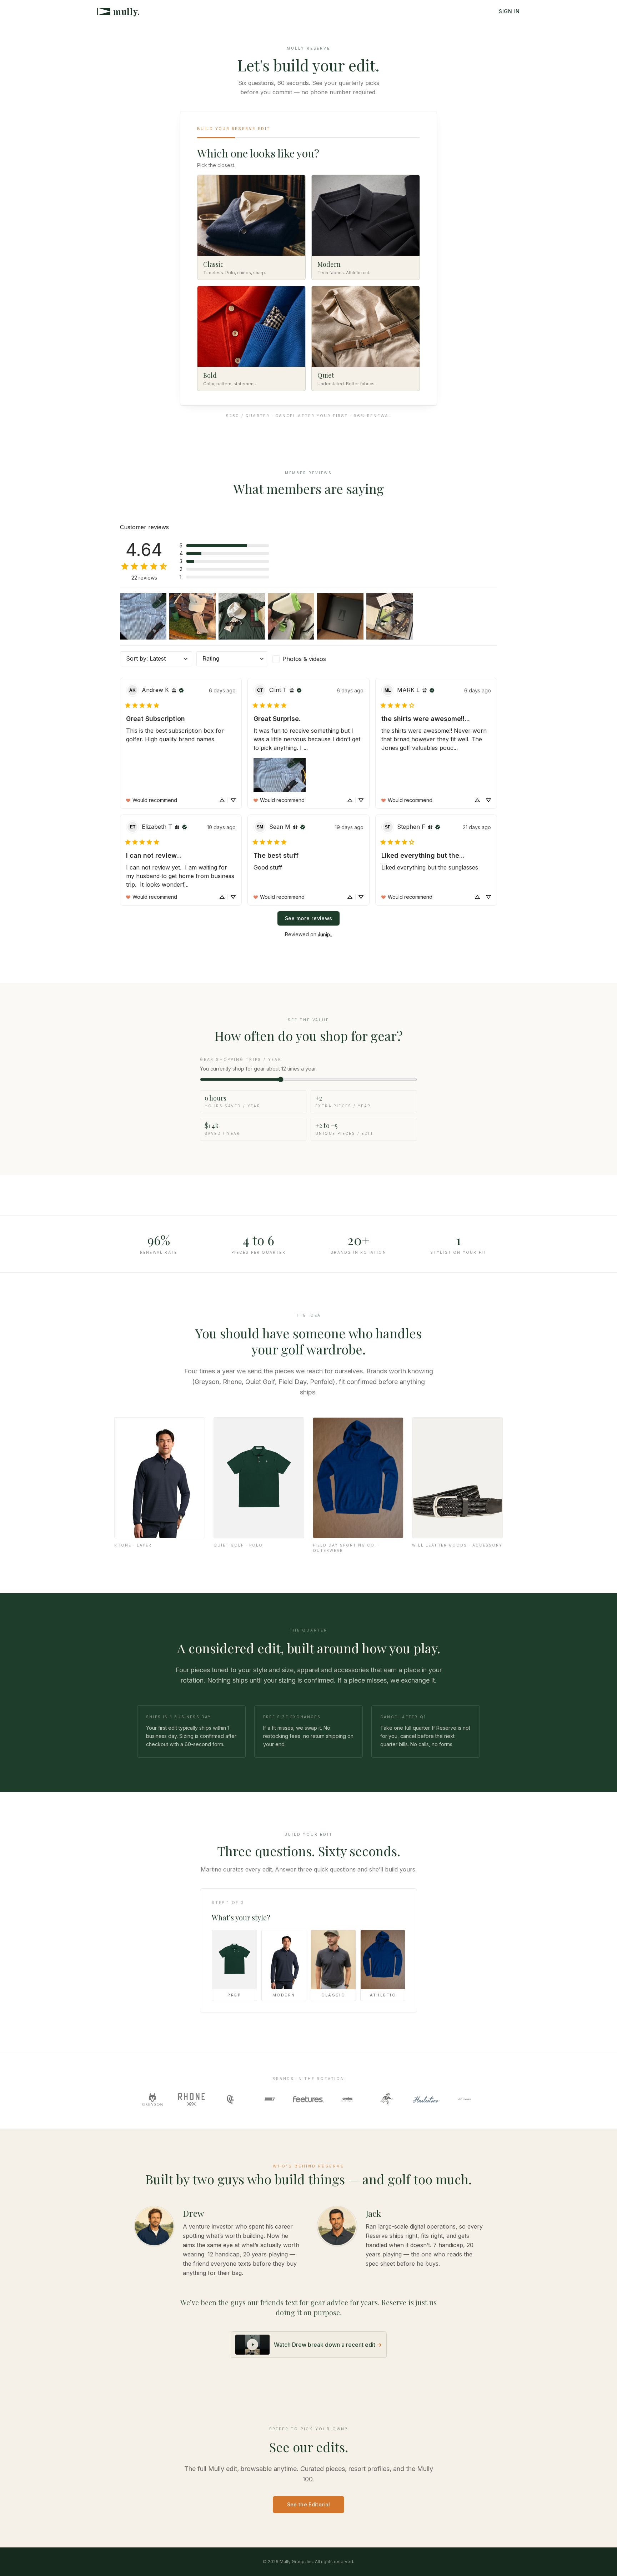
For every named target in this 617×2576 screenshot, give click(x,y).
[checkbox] (308, 659)
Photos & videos (304, 659)
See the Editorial (309, 2504)
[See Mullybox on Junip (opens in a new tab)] (325, 934)
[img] (174, 690)
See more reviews (309, 918)
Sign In (509, 11)
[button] (224, 546)
